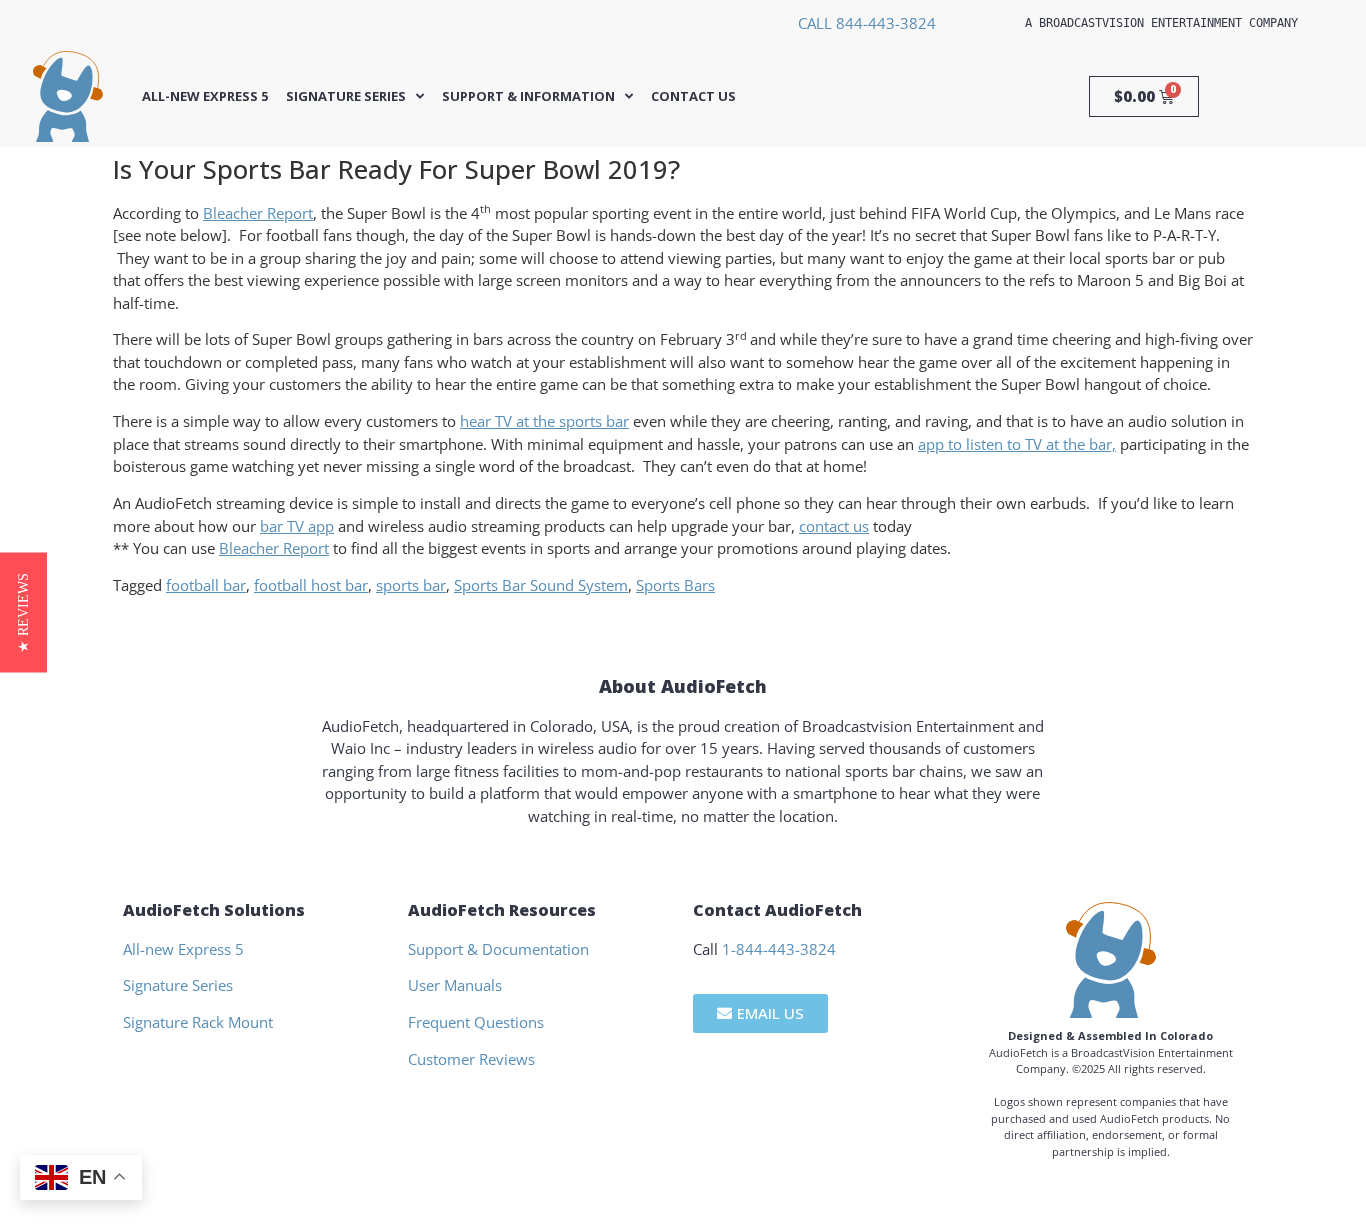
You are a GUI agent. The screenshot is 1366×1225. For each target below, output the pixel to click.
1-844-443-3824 (779, 949)
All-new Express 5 (205, 96)
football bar (206, 585)
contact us (834, 526)
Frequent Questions (476, 1022)
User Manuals (455, 985)
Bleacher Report (258, 213)
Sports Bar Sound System (541, 585)
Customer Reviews (471, 1059)
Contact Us (693, 96)
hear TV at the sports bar (544, 421)
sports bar (411, 585)
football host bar (311, 585)
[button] (23, 613)
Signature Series (346, 96)
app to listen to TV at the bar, (1017, 444)
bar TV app (297, 526)
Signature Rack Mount (198, 1022)
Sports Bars (675, 585)
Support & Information (528, 96)
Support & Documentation (498, 949)
